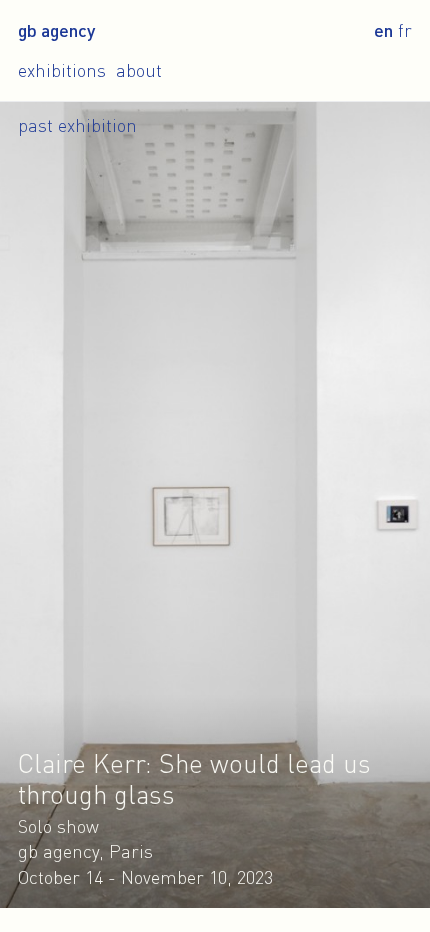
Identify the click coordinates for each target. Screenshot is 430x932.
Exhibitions (62, 70)
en (383, 30)
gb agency (56, 30)
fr (405, 30)
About (139, 70)
